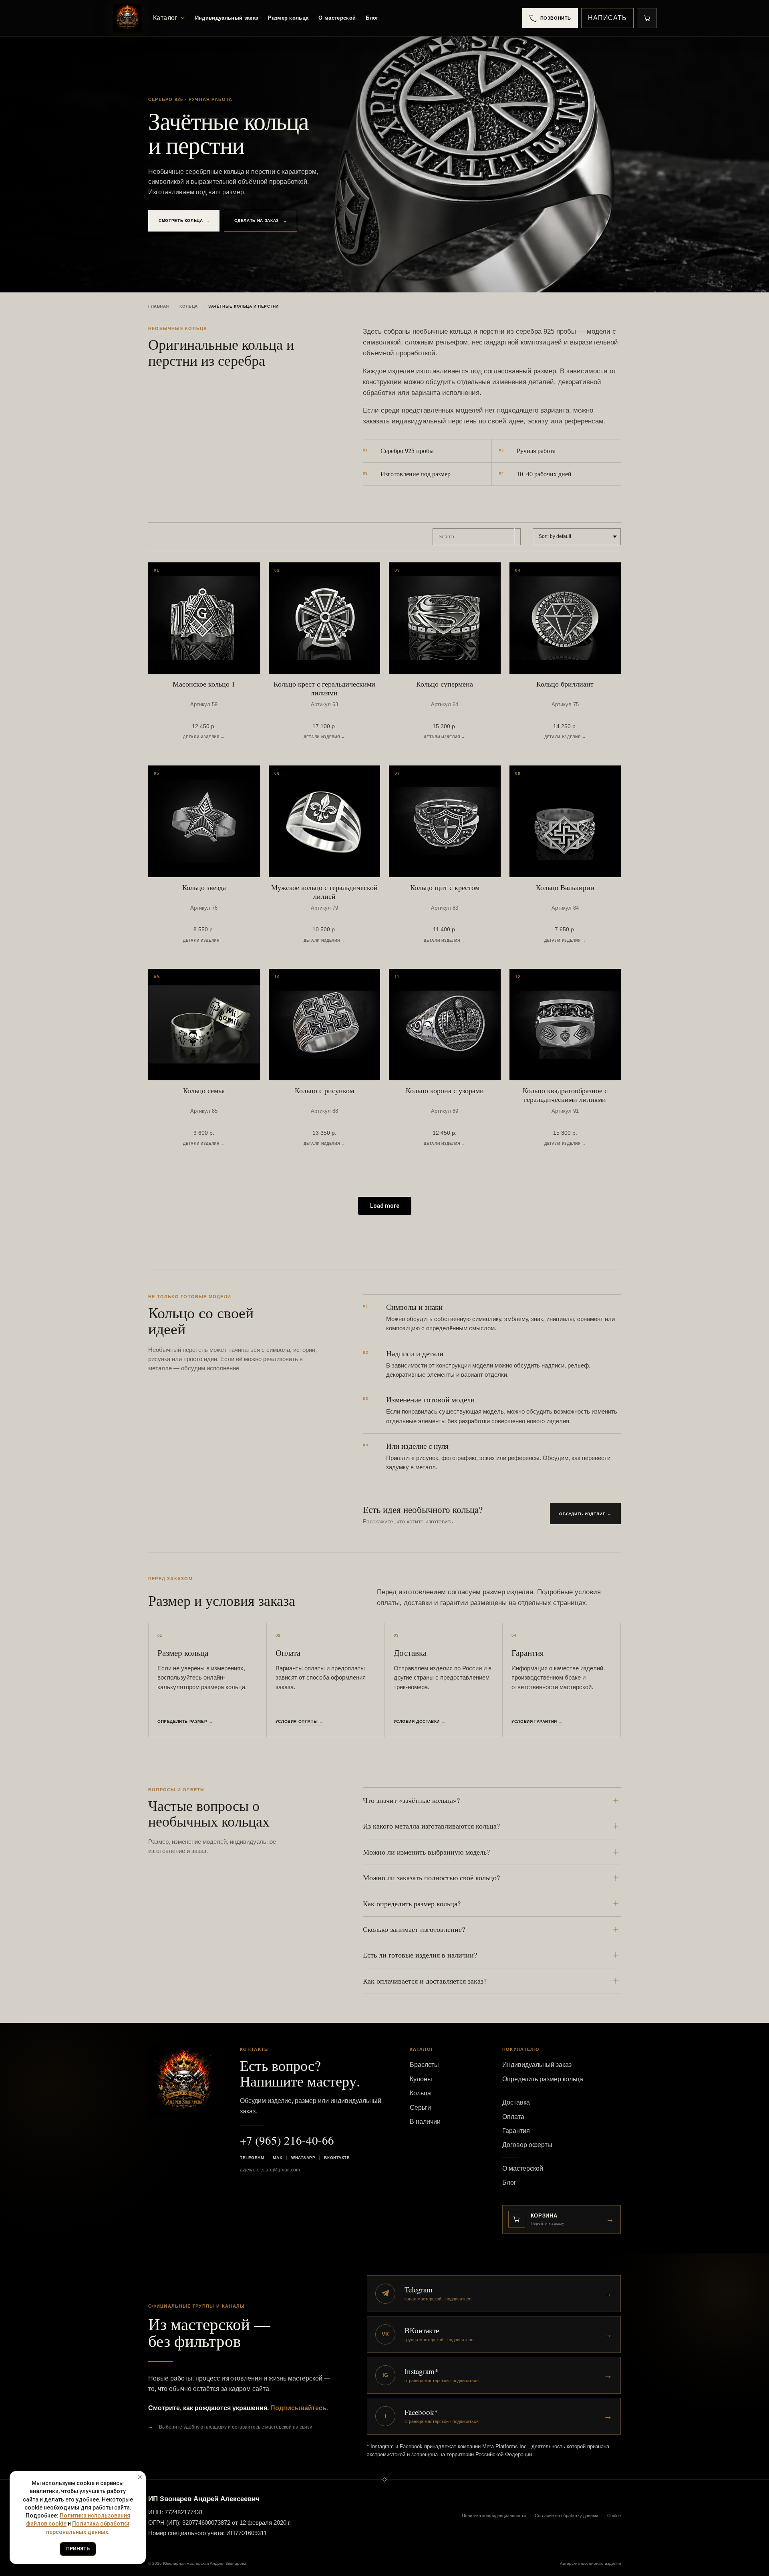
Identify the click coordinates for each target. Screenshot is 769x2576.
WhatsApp (303, 2158)
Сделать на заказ (261, 221)
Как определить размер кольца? (412, 1903)
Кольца (188, 306)
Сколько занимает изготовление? (414, 1929)
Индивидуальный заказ (227, 18)
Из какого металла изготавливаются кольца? (431, 1826)
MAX (278, 2158)
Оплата (513, 2117)
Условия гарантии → (537, 1721)
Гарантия (516, 2131)
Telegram (252, 2158)
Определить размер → (185, 1721)
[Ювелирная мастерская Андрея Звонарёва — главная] (127, 18)
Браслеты (424, 2065)
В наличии (425, 2122)
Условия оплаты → (300, 1721)
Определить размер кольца (543, 2079)
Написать (607, 18)
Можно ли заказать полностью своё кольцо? (431, 1877)
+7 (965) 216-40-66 (287, 2140)
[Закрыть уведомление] (140, 2477)
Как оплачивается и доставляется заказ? (425, 1981)
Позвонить (556, 18)
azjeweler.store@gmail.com (270, 2170)
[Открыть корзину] (647, 18)
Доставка (516, 2102)
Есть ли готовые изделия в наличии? (420, 1955)
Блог (372, 18)
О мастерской (337, 18)
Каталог (165, 18)
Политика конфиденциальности (494, 2516)
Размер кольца (288, 18)
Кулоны (421, 2079)
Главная (159, 306)
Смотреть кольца (184, 221)
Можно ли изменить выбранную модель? (426, 1852)
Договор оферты (527, 2145)
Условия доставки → (420, 1721)
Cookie (614, 2516)
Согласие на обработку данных (567, 2516)
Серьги (420, 2108)
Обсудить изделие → (585, 1514)
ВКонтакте (337, 2158)
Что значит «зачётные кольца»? (411, 1800)
